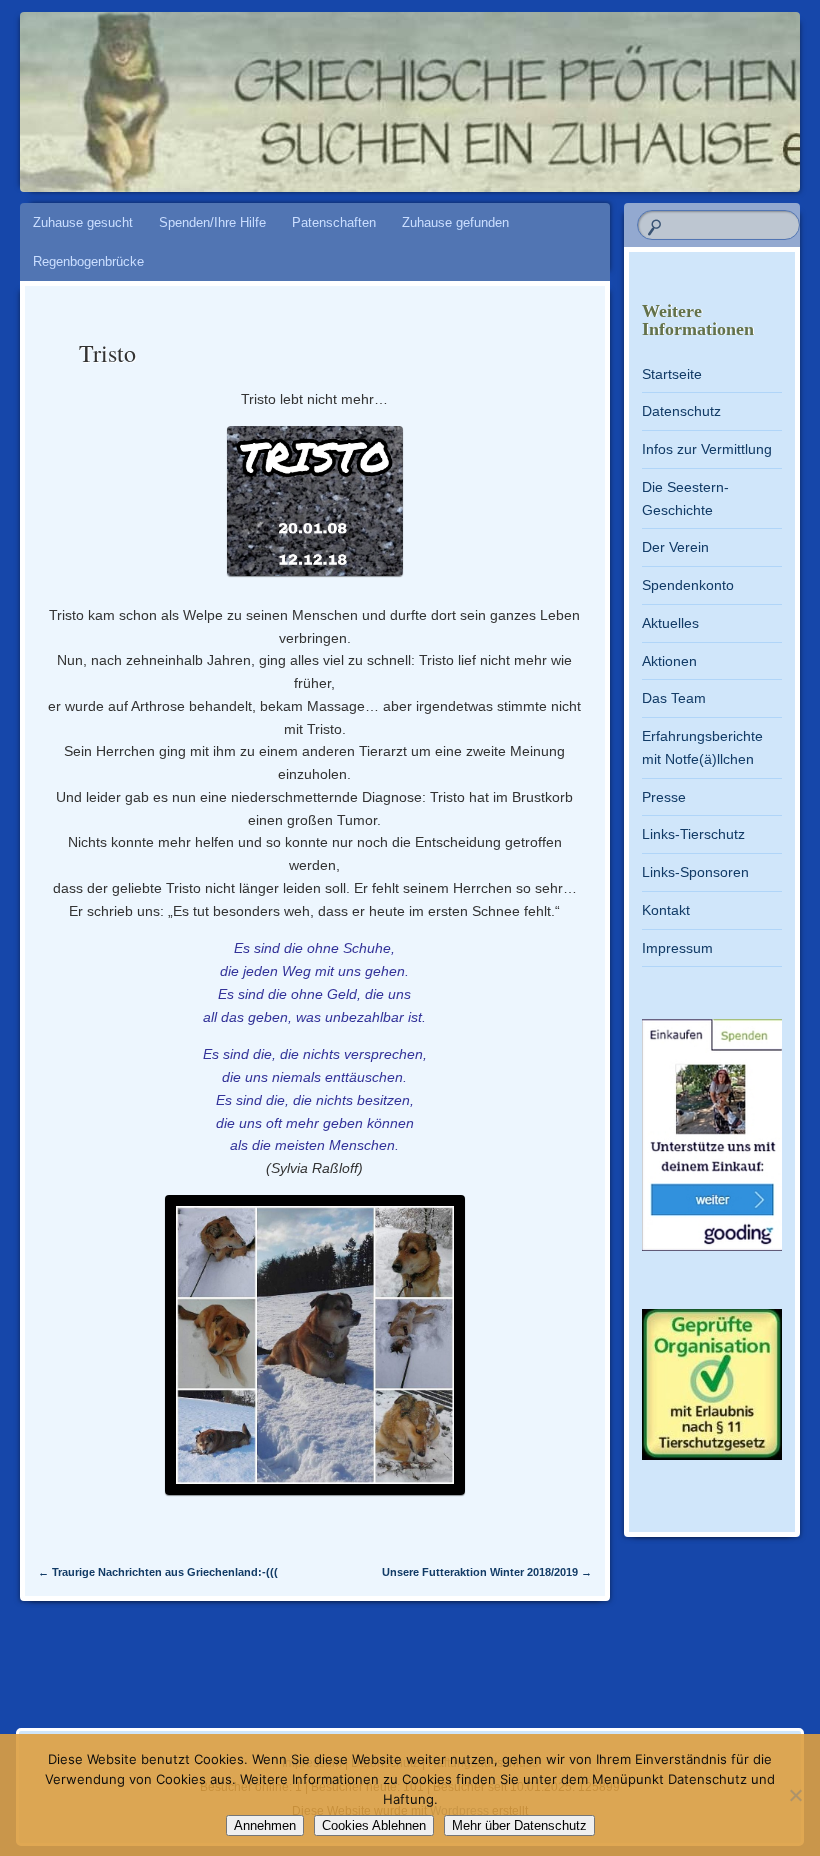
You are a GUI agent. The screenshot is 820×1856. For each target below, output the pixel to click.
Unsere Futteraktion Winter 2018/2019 (487, 1572)
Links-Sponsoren (695, 872)
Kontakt (666, 910)
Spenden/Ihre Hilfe (212, 222)
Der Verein (675, 547)
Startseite (672, 374)
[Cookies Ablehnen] (795, 1795)
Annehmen (265, 1825)
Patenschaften (334, 222)
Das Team (674, 698)
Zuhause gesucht (83, 222)
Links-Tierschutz (693, 834)
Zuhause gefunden (455, 222)
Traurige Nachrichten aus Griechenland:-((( (158, 1572)
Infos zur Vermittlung (707, 449)
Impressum (677, 948)
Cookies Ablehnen (374, 1825)
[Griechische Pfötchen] (348, 92)
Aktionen (669, 661)
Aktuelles (670, 623)
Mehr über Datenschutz (519, 1825)
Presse (664, 797)
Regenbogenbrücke (88, 261)
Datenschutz (681, 411)
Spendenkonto (688, 585)
